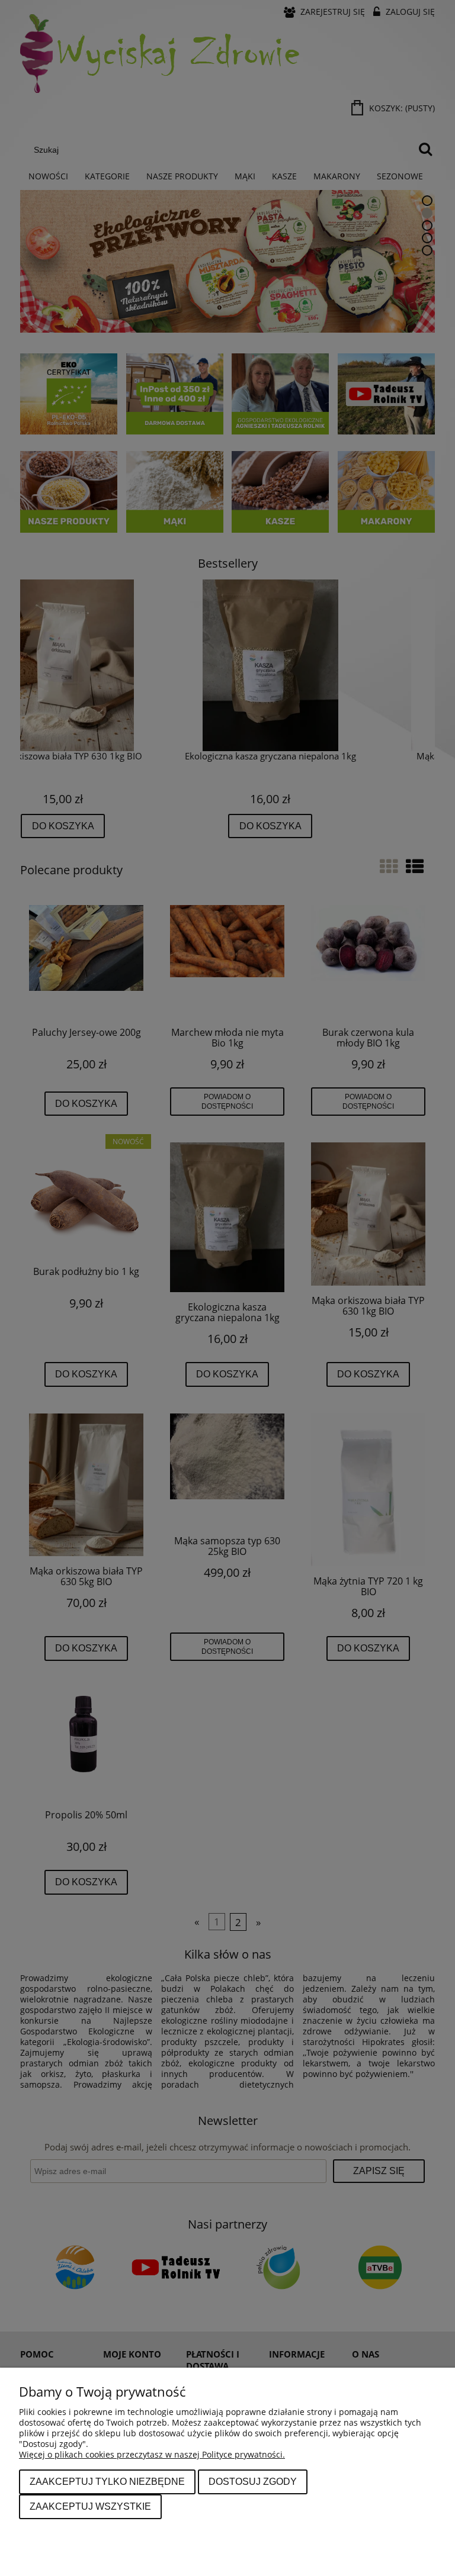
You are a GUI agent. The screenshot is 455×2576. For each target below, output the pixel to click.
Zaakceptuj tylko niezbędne (107, 2481)
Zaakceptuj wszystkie (90, 2506)
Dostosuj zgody (253, 2481)
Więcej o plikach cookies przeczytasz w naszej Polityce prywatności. (152, 2454)
